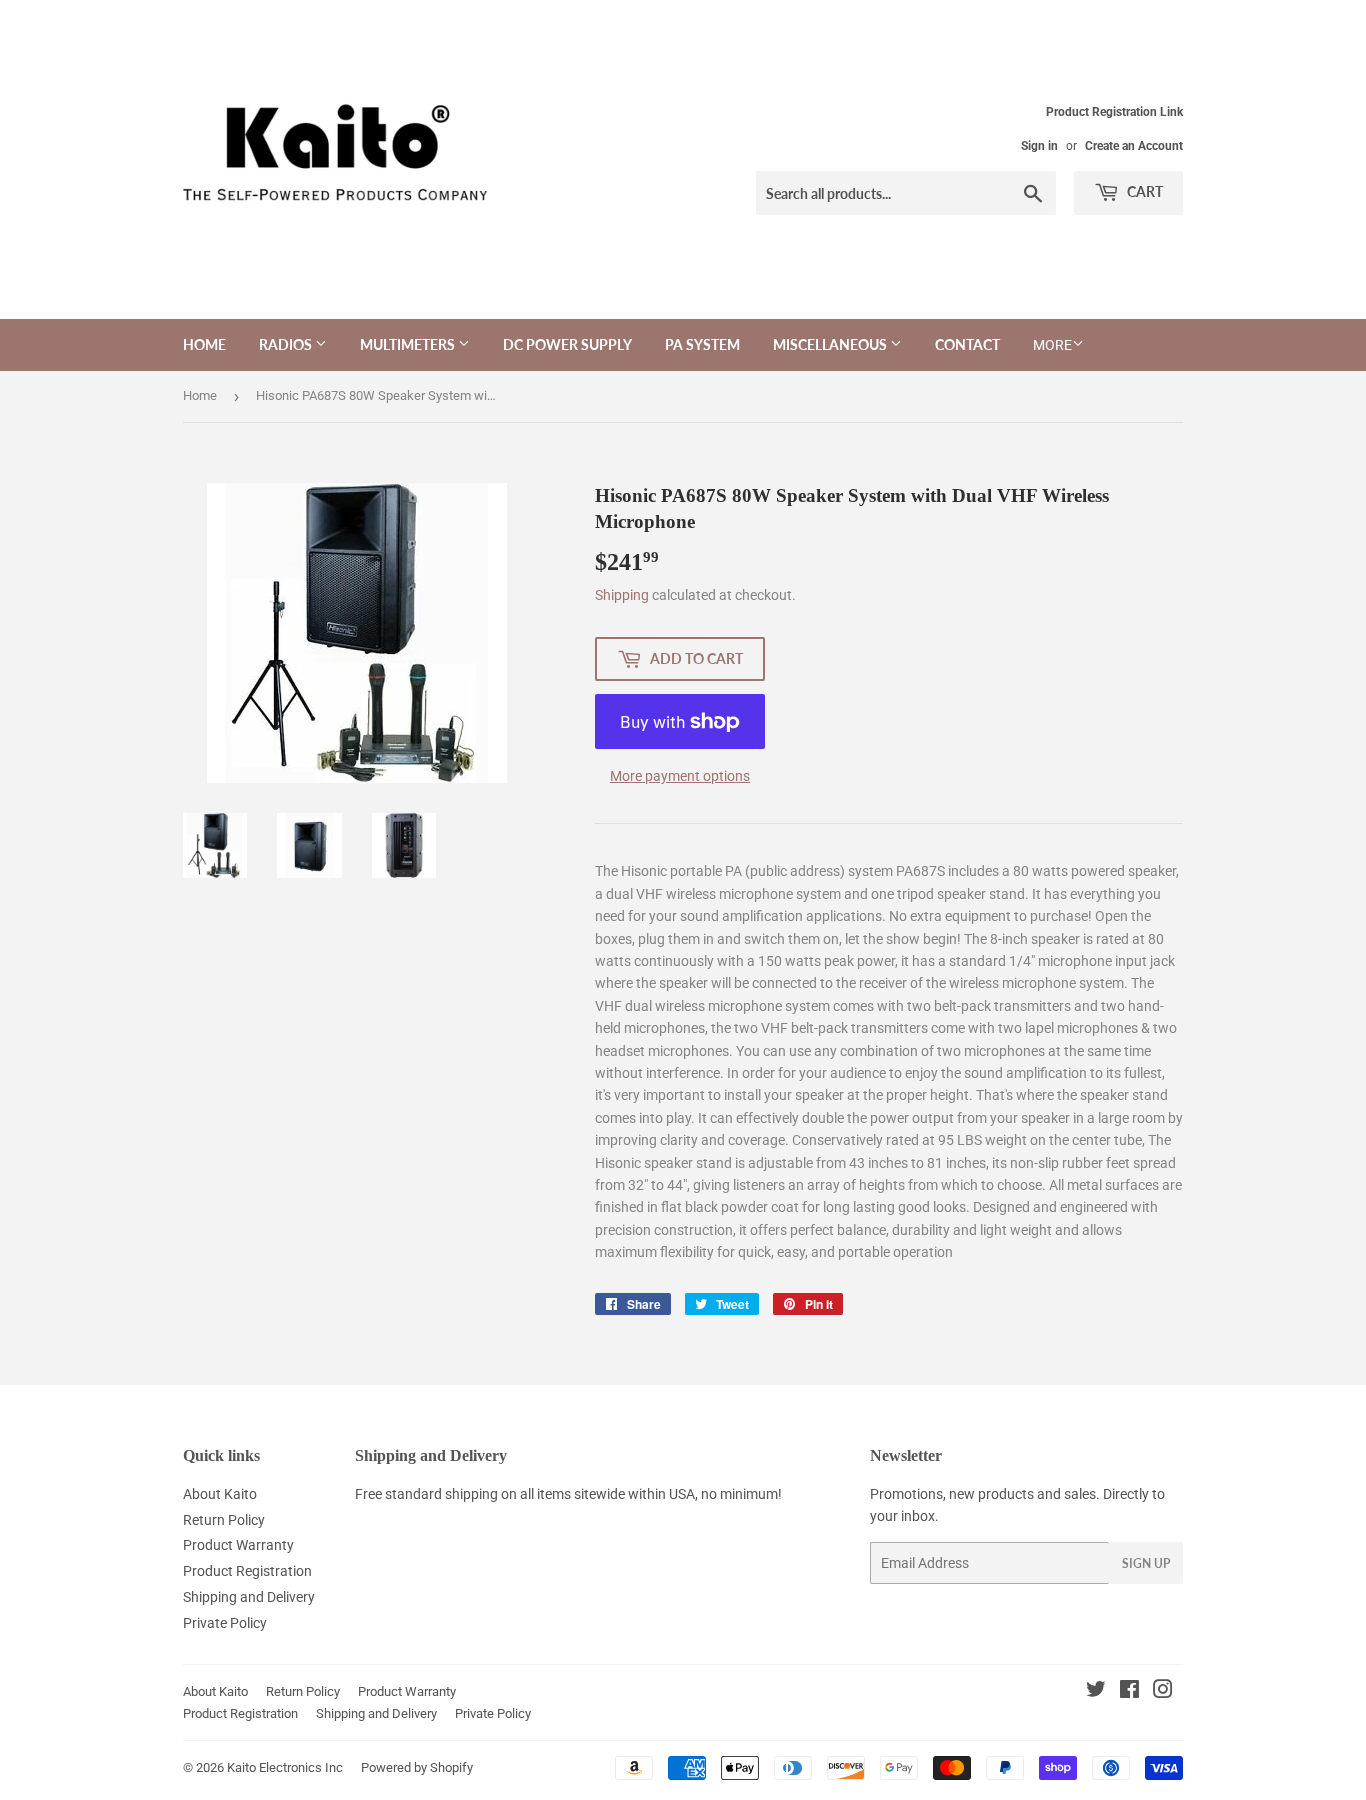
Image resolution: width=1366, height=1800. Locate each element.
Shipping (622, 595)
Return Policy (224, 1520)
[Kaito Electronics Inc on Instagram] (1163, 1692)
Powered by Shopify (417, 1767)
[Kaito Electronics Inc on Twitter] (1096, 1692)
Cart (1143, 191)
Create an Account (1134, 146)
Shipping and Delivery (249, 1597)
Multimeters (409, 344)
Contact (967, 344)
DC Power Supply (567, 344)
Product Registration (247, 1571)
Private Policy (225, 1623)
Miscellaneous (831, 344)
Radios (287, 344)
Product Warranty (238, 1545)
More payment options (680, 776)
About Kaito (220, 1494)
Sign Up (1146, 1563)
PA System (702, 344)
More (1052, 345)
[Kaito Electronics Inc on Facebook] (1129, 1692)
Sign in (1039, 146)
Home (204, 344)
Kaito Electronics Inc (285, 1767)
